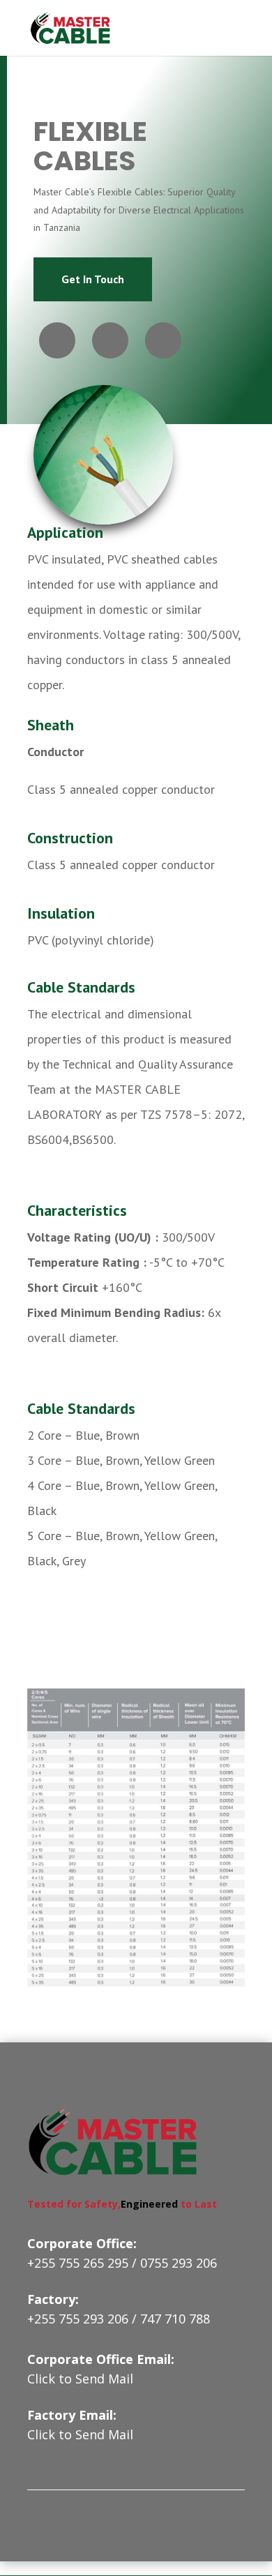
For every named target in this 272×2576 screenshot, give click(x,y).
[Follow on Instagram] (110, 340)
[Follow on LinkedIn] (163, 340)
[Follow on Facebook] (57, 340)
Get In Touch (93, 279)
